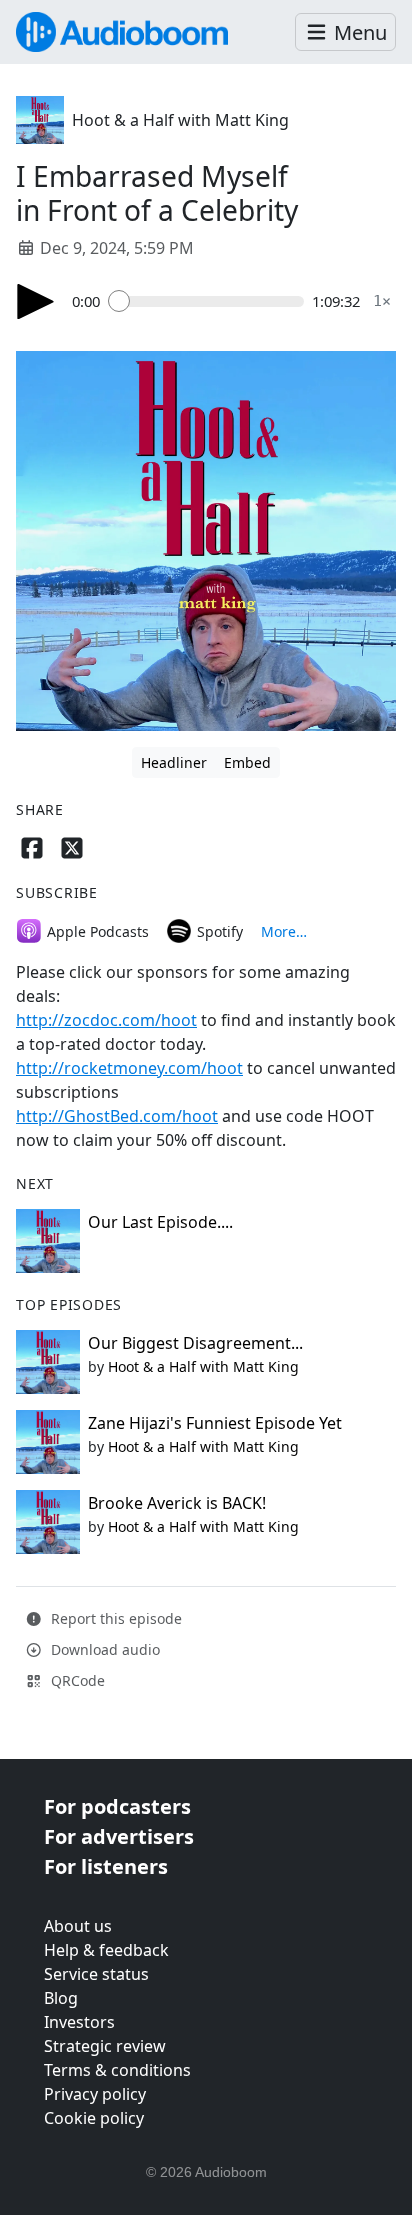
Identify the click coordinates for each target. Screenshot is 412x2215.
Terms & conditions (117, 2070)
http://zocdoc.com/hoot (106, 1020)
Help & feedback (106, 1950)
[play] (36, 301)
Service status (96, 1974)
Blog (61, 1998)
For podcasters (117, 1806)
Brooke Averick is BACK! (177, 1503)
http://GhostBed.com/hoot (117, 1116)
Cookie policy (94, 2118)
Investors (79, 2022)
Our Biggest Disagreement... (195, 1343)
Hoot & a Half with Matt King (180, 120)
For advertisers (119, 1836)
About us (78, 1926)
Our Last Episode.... (160, 1222)
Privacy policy (95, 2094)
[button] (345, 32)
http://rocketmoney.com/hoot (129, 1068)
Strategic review (105, 2046)
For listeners (106, 1866)
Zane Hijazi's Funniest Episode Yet (215, 1423)
